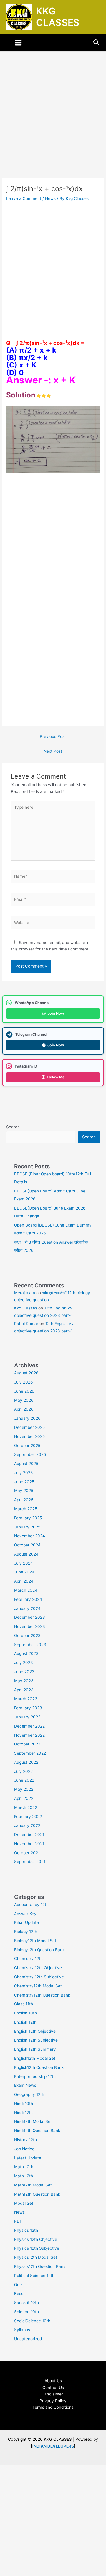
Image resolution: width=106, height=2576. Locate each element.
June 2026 (24, 1391)
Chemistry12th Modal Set (38, 1986)
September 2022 (30, 1753)
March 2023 (26, 1699)
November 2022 (29, 1735)
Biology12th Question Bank (39, 1950)
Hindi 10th (24, 2104)
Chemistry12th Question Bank (42, 1995)
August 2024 (26, 1554)
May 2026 (24, 1400)
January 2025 (27, 1527)
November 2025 (29, 1436)
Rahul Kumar (26, 1324)
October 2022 (27, 1744)
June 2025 (24, 1482)
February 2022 (28, 1817)
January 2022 (27, 1825)
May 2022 (24, 1789)
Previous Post (53, 736)
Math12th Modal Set (33, 2185)
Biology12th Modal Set (35, 1941)
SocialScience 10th (32, 2321)
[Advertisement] (53, 123)
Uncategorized (28, 2339)
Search (13, 1127)
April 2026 (24, 1409)
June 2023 (24, 1672)
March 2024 (26, 1590)
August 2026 (26, 1373)
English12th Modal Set (35, 2058)
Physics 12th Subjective (37, 2248)
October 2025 (27, 1446)
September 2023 (30, 1645)
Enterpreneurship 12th (35, 2076)
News (50, 198)
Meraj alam (25, 1293)
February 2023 (28, 1708)
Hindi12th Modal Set (33, 2121)
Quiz (18, 2285)
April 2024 (24, 1581)
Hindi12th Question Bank (37, 2131)
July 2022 (23, 1771)
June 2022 (24, 1780)
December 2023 (30, 1617)
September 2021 (30, 1862)
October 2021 (27, 1853)
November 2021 (29, 1844)
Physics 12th (26, 2230)
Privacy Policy (53, 2401)
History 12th (25, 2140)
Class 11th (24, 2004)
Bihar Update (26, 1922)
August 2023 (26, 1653)
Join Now (56, 1013)
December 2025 (29, 1427)
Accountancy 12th (31, 1905)
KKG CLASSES (58, 17)
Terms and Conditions (53, 2407)
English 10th (25, 2013)
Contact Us (53, 2388)
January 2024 (27, 1608)
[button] (97, 43)
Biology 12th (26, 1932)
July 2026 (24, 1382)
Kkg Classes (26, 1308)
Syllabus (22, 2330)
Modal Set (24, 2203)
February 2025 (28, 1518)
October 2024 (27, 1545)
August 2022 (26, 1762)
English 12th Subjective (36, 2040)
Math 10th (24, 2167)
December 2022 (29, 1726)
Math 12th (24, 2176)
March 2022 (26, 1807)
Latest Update (28, 2158)
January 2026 (27, 1418)
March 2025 (26, 1509)
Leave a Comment (24, 198)
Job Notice (24, 2149)
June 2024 (24, 1572)
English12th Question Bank (39, 2067)
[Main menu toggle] (19, 43)
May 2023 (24, 1681)
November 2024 (30, 1536)
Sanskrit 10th (26, 2303)
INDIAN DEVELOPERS (53, 2446)
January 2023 (27, 1717)
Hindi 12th (23, 2113)
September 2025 (30, 1454)
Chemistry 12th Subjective (39, 1977)
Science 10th (26, 2312)
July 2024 (24, 1563)
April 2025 (24, 1500)
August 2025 (26, 1464)
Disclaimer (53, 2394)
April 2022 (24, 1798)
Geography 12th (29, 2094)
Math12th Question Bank (37, 2194)
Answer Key (25, 1914)
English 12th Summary (35, 2049)
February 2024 (28, 1599)
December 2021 (29, 1835)
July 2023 (24, 1663)
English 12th (25, 2022)
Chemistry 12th (28, 1959)
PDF (18, 2221)
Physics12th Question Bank (40, 2266)
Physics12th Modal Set (36, 2257)
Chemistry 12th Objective (38, 1968)
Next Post (53, 751)
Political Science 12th (34, 2276)
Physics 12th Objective (36, 2239)
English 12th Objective (35, 2031)
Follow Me (56, 1077)
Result (20, 2293)
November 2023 (30, 1626)
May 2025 (24, 1491)
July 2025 (23, 1473)
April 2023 (24, 1690)
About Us (53, 2381)
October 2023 (27, 1636)
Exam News (25, 2085)
